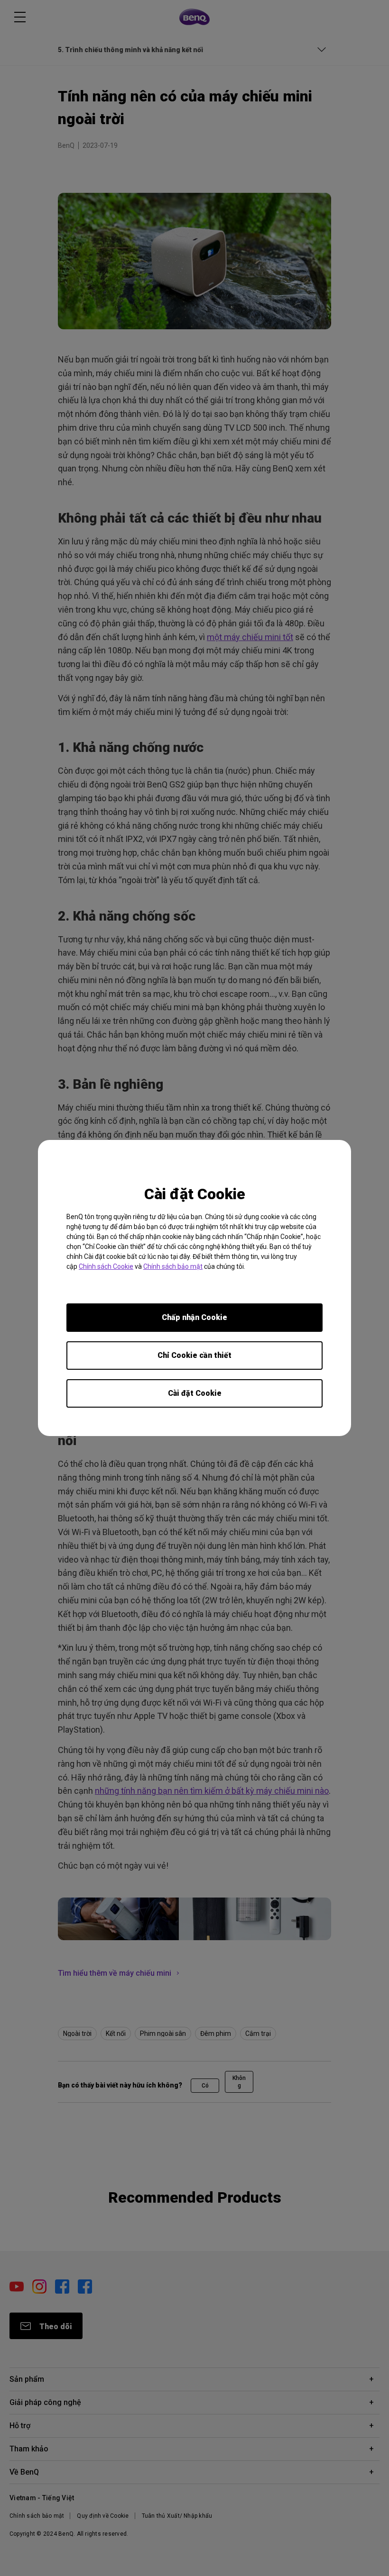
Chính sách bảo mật (173, 1266)
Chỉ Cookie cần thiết (194, 1355)
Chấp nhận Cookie (194, 1317)
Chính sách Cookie (106, 1266)
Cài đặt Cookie (195, 1393)
